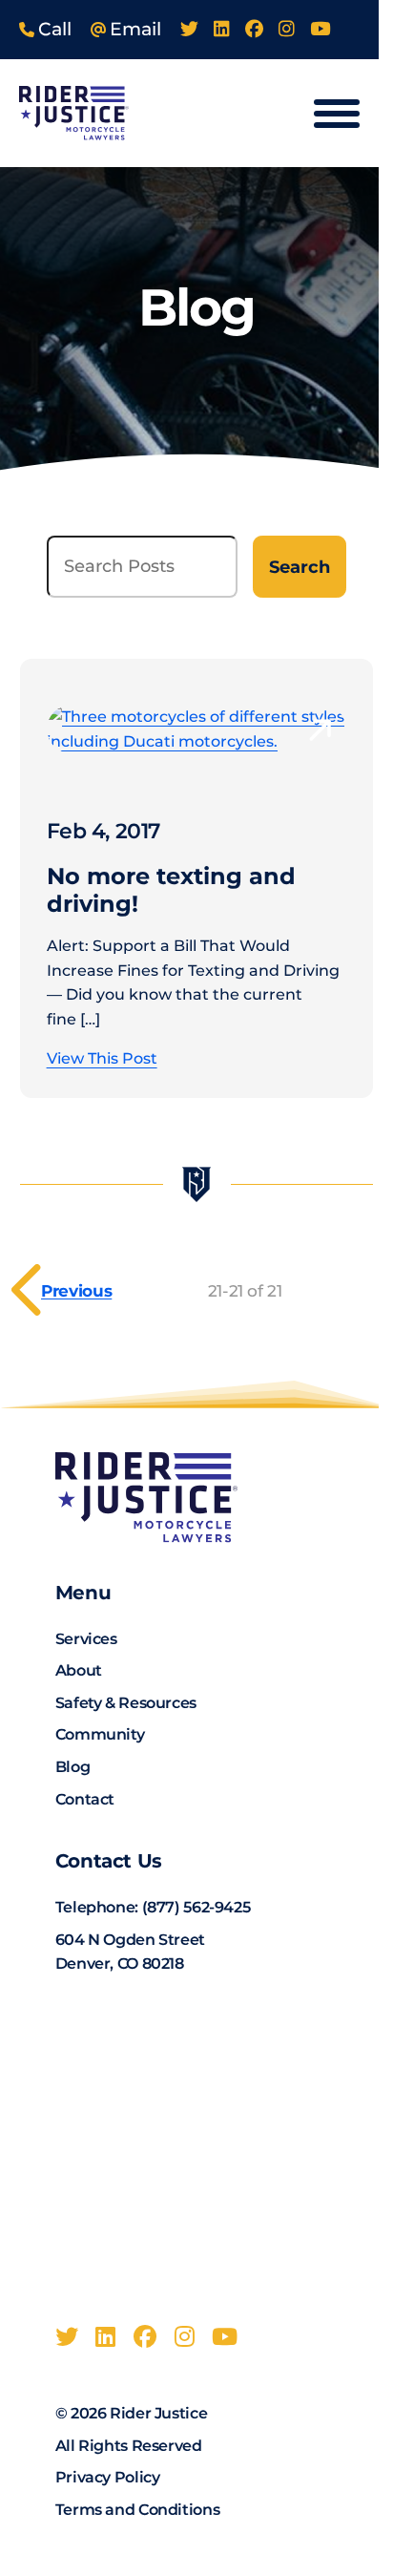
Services (86, 1639)
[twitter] (189, 30)
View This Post (102, 1058)
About (79, 1670)
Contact (85, 1799)
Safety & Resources (126, 1703)
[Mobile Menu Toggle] (337, 114)
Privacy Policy (108, 2477)
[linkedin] (222, 30)
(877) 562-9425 (196, 1907)
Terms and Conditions (138, 2510)
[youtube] (320, 30)
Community (100, 1734)
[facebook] (254, 30)
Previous (76, 1291)
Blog (73, 1767)
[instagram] (287, 30)
